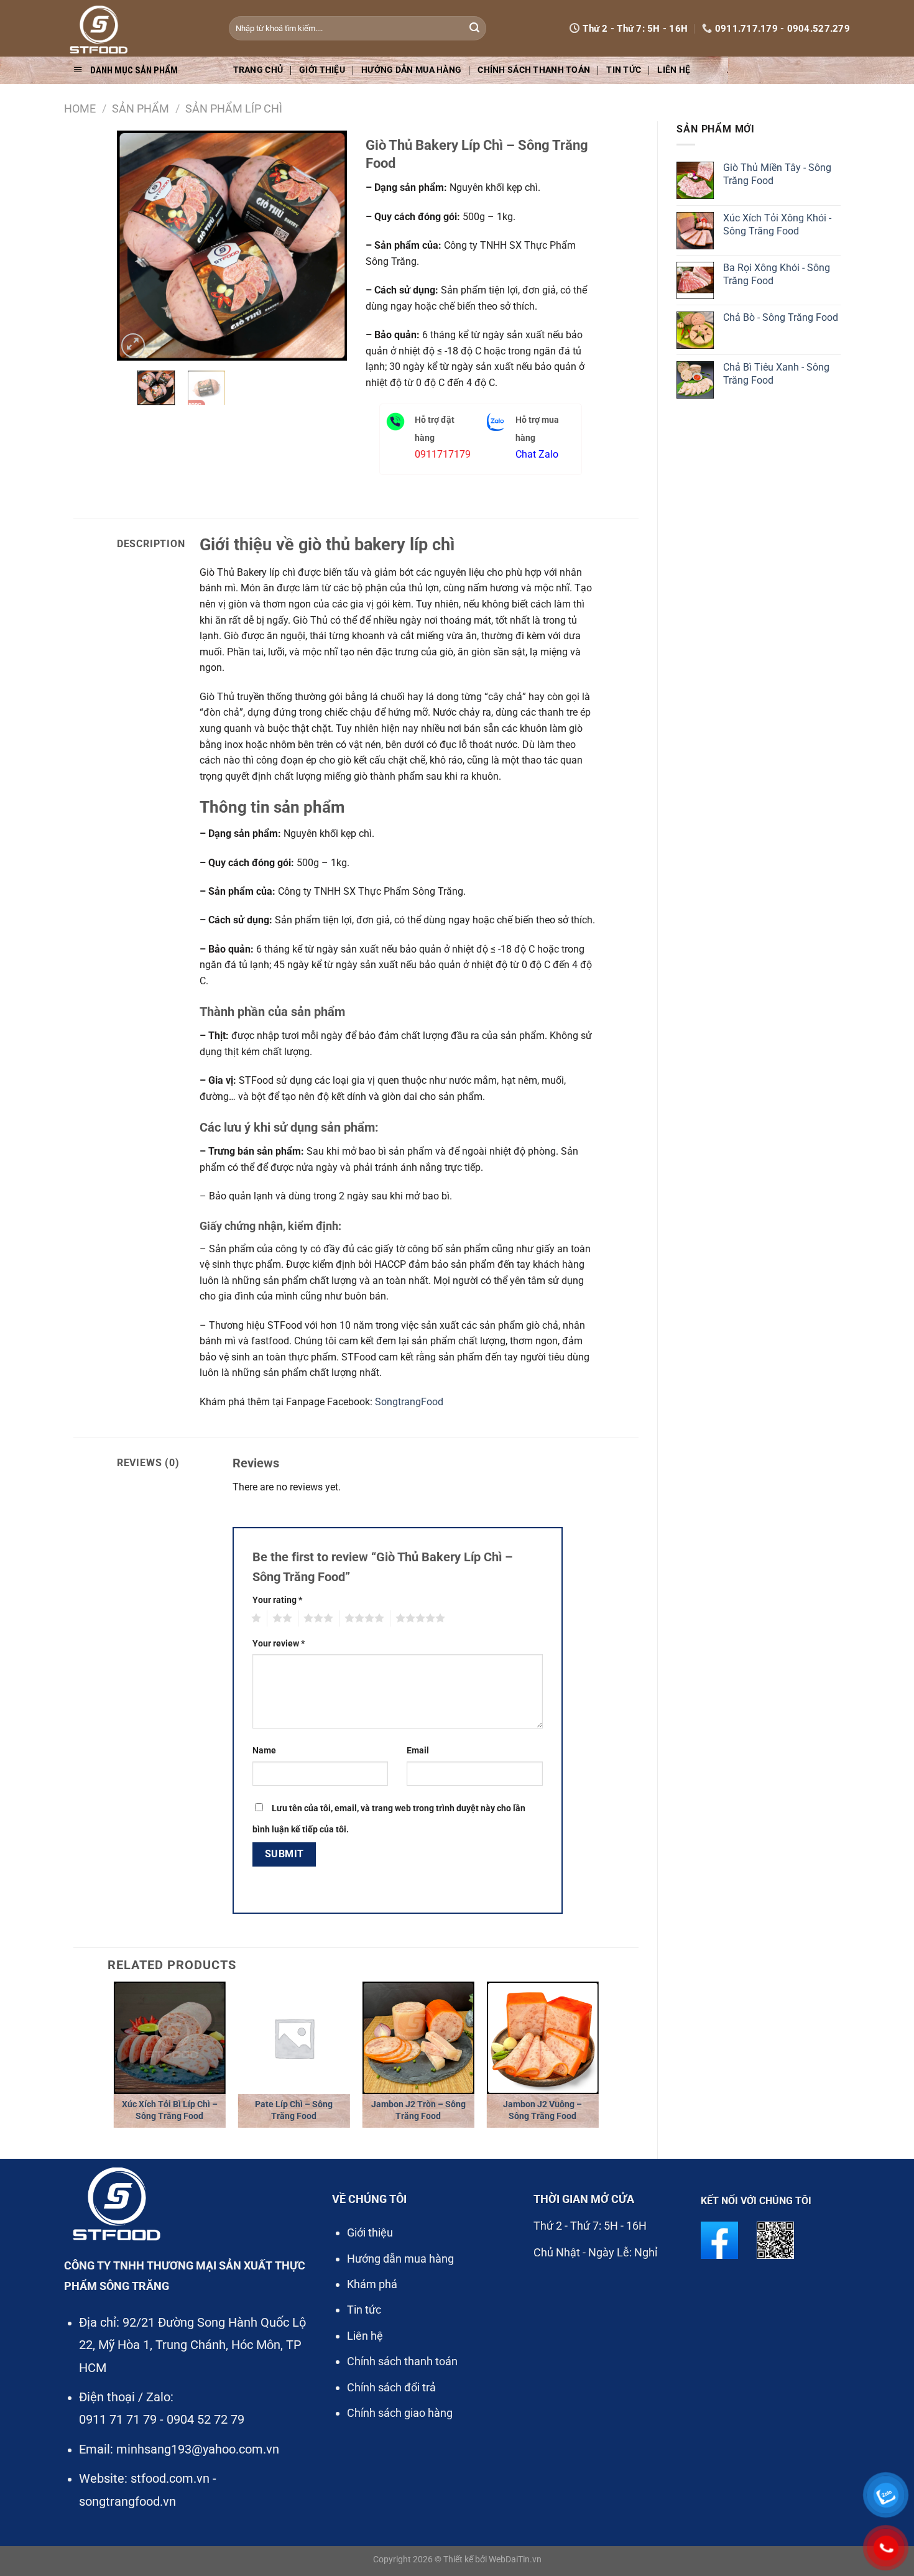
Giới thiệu (322, 70)
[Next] (326, 246)
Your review (279, 1644)
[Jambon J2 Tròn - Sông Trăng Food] (418, 2038)
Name (264, 1751)
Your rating (277, 1600)
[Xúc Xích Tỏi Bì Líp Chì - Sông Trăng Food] (170, 2038)
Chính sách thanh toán (534, 70)
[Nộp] (474, 29)
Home (80, 108)
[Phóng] (133, 345)
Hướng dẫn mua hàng (411, 70)
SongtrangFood (409, 1402)
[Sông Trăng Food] (137, 28)
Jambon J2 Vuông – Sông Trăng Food (542, 2110)
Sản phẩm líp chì (234, 108)
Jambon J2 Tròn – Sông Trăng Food (418, 2110)
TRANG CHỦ (258, 70)
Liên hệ (674, 70)
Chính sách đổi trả (391, 2387)
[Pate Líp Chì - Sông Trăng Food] (294, 2038)
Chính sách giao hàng (400, 2413)
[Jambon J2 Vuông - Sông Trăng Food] (543, 2038)
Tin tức (624, 70)
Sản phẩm (141, 108)
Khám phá (372, 2284)
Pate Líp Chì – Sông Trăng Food (294, 2110)
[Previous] (137, 246)
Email (418, 1751)
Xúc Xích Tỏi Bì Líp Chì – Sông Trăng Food (170, 2110)
